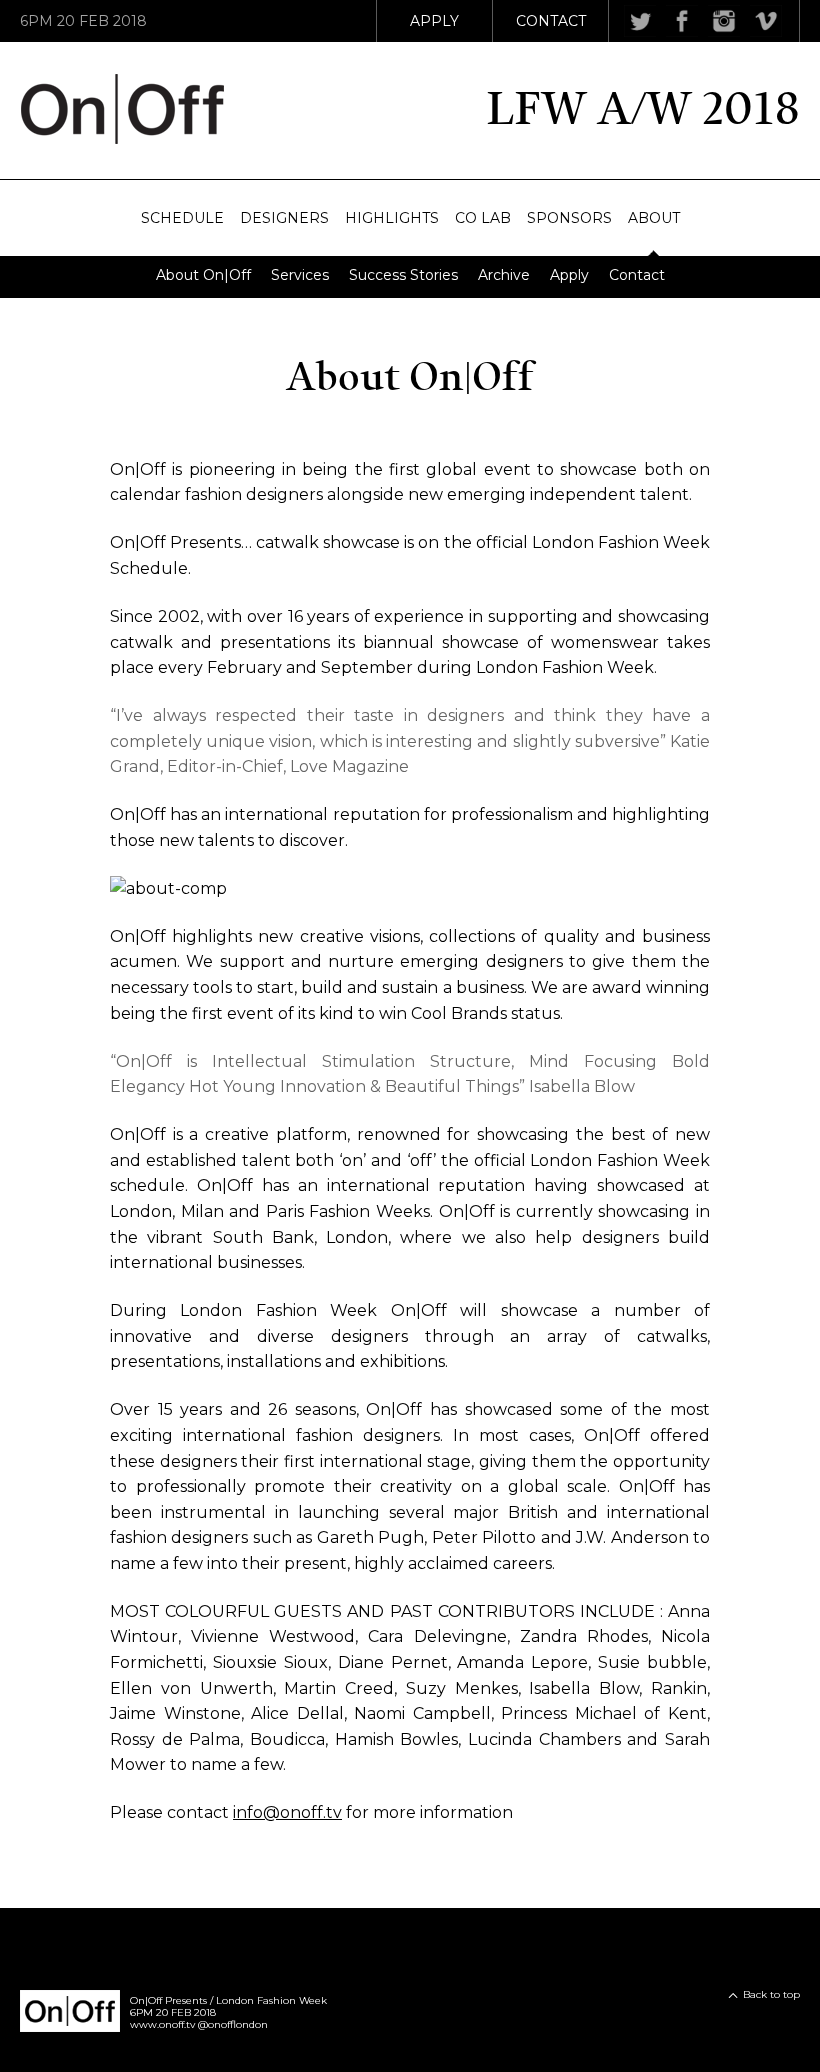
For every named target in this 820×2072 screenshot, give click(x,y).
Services (300, 275)
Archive (504, 275)
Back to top (771, 1994)
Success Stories (403, 275)
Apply (434, 21)
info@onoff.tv (287, 1812)
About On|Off (203, 275)
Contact (551, 21)
